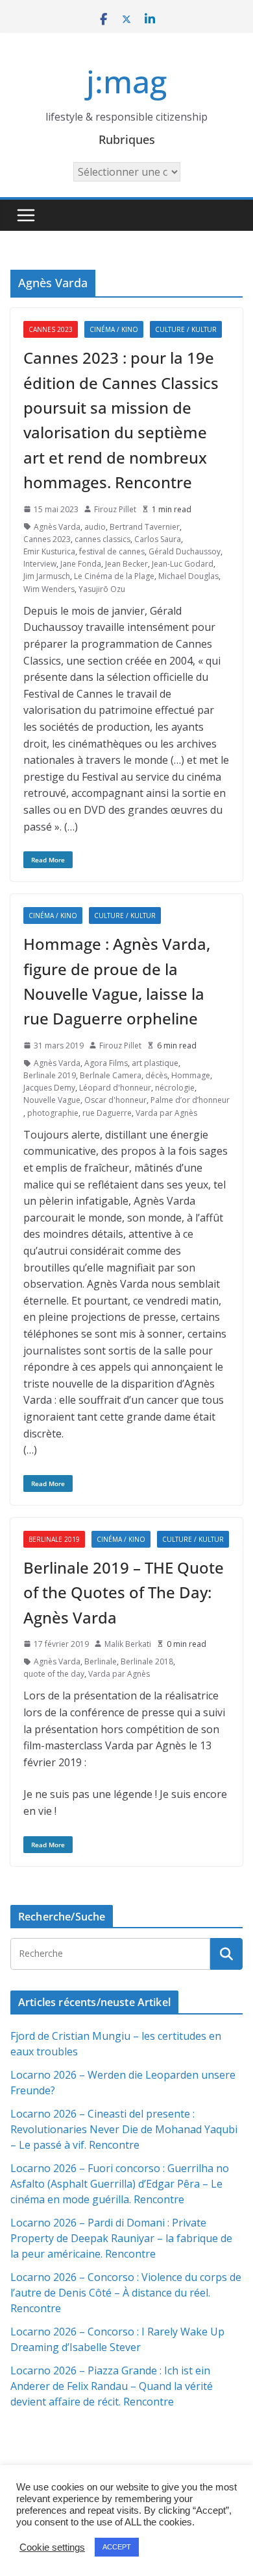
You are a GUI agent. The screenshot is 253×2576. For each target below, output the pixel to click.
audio (95, 527)
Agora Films (106, 1063)
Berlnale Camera (111, 1075)
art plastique (155, 1063)
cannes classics (102, 539)
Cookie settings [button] (52, 2547)
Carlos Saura (158, 539)
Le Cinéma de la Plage (114, 576)
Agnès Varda (57, 527)
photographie (53, 1113)
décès (156, 1075)
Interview (40, 564)
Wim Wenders (49, 589)
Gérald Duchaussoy (185, 551)
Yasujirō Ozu (102, 589)
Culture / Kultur (186, 329)
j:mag (126, 81)
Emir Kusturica (49, 551)
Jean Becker (126, 564)
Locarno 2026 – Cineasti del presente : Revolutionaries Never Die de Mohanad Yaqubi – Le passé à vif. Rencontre (124, 2129)
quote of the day (54, 1674)
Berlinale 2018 (147, 1661)
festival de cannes (112, 551)
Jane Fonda (81, 564)
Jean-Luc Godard (183, 564)
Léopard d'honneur (115, 1088)
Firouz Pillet (115, 509)
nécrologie (175, 1088)
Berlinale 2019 (50, 1075)
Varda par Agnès (166, 1113)
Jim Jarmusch (47, 576)
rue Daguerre (107, 1113)
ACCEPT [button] (117, 2547)
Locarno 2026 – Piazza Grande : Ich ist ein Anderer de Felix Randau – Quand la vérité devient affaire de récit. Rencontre (112, 2386)
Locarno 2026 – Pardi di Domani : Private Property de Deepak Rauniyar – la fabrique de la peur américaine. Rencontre (121, 2238)
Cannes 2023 (51, 329)
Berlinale (101, 1661)
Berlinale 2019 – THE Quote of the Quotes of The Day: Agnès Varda (124, 1592)
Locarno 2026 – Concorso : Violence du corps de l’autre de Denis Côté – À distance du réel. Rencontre (126, 2293)
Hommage (191, 1075)
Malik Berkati (128, 1644)
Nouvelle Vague (52, 1100)
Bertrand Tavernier (145, 527)
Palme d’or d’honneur (190, 1100)
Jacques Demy (49, 1088)
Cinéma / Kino (114, 329)
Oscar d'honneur (115, 1100)
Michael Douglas (188, 576)
